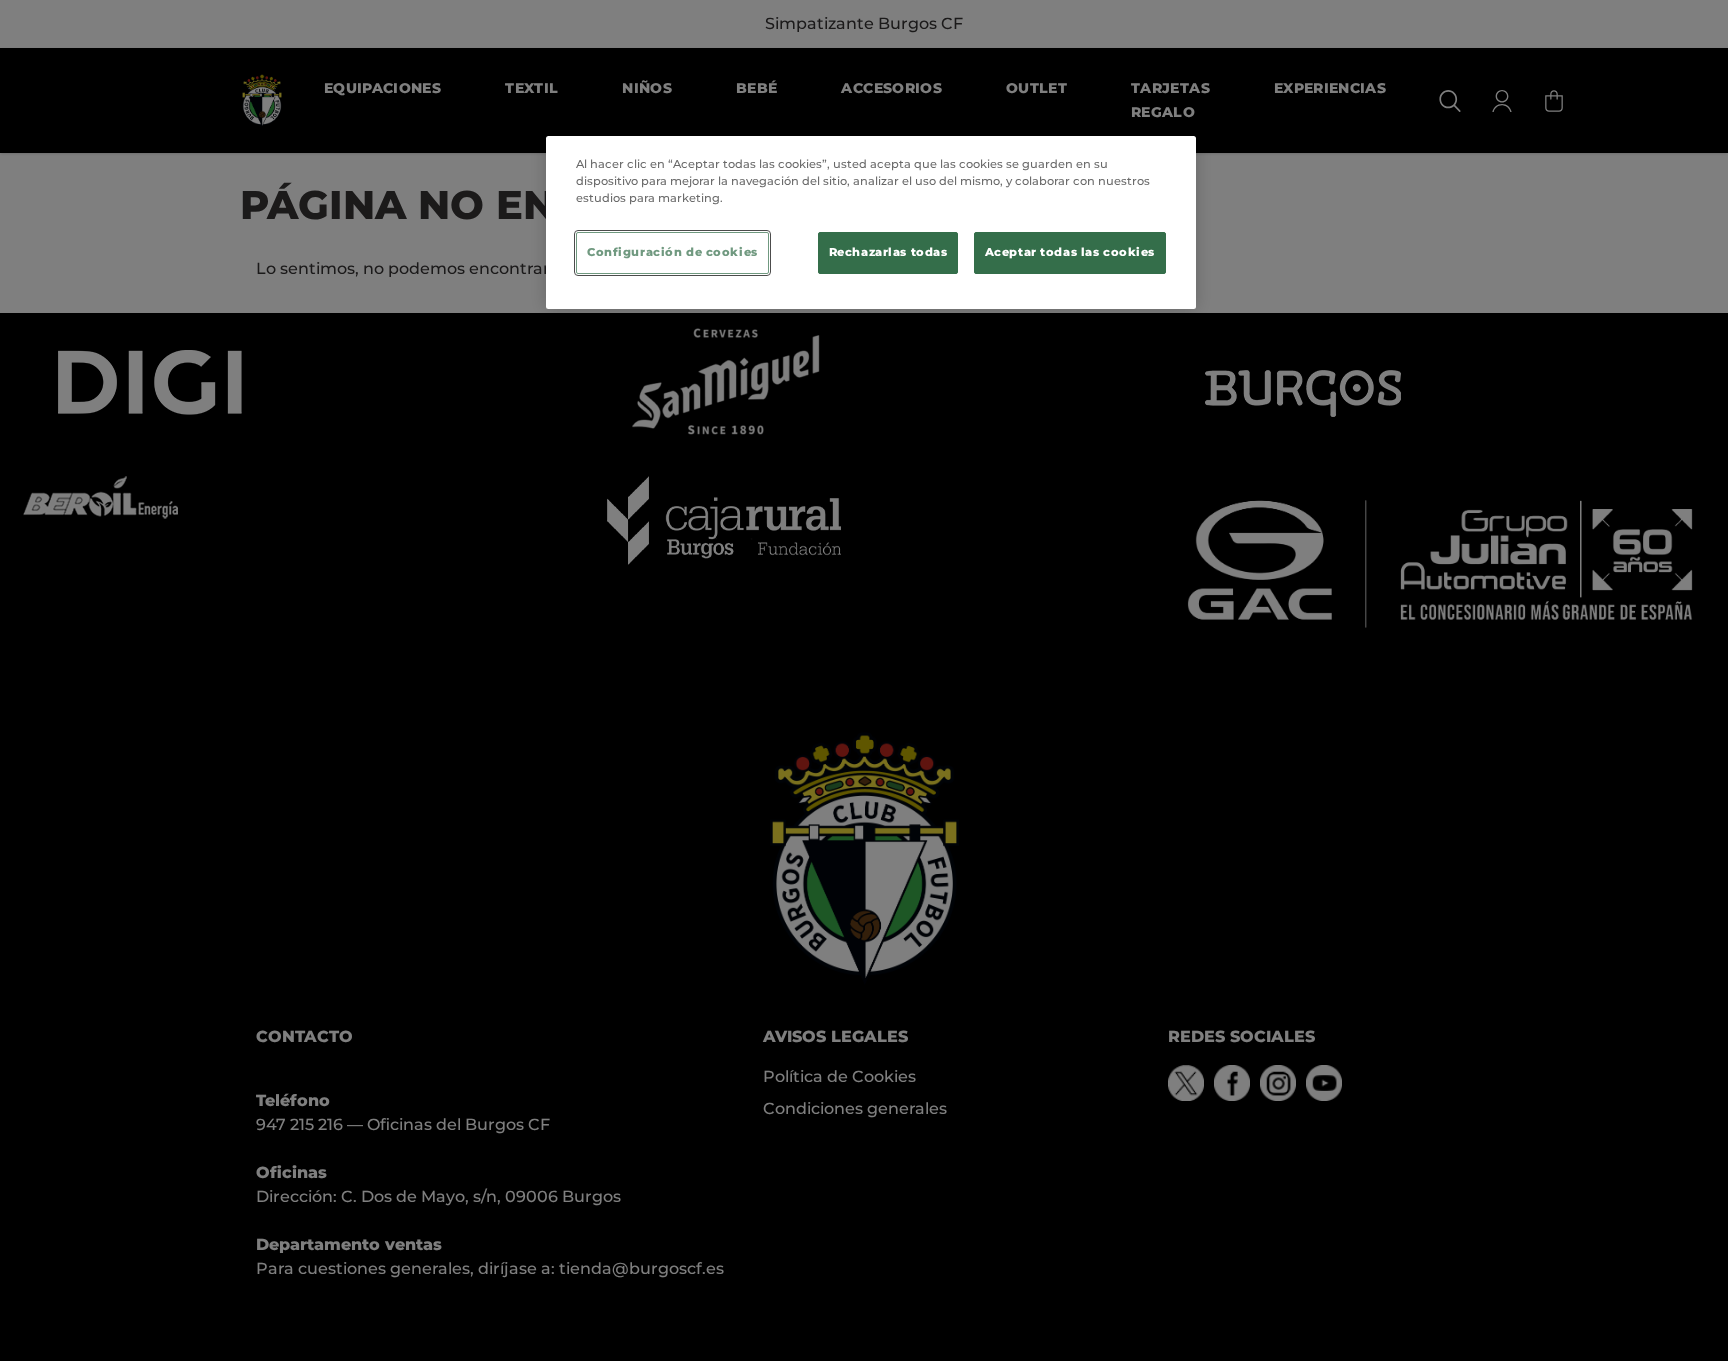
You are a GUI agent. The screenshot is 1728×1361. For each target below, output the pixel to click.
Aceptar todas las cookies (1070, 252)
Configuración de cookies (672, 252)
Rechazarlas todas (888, 252)
